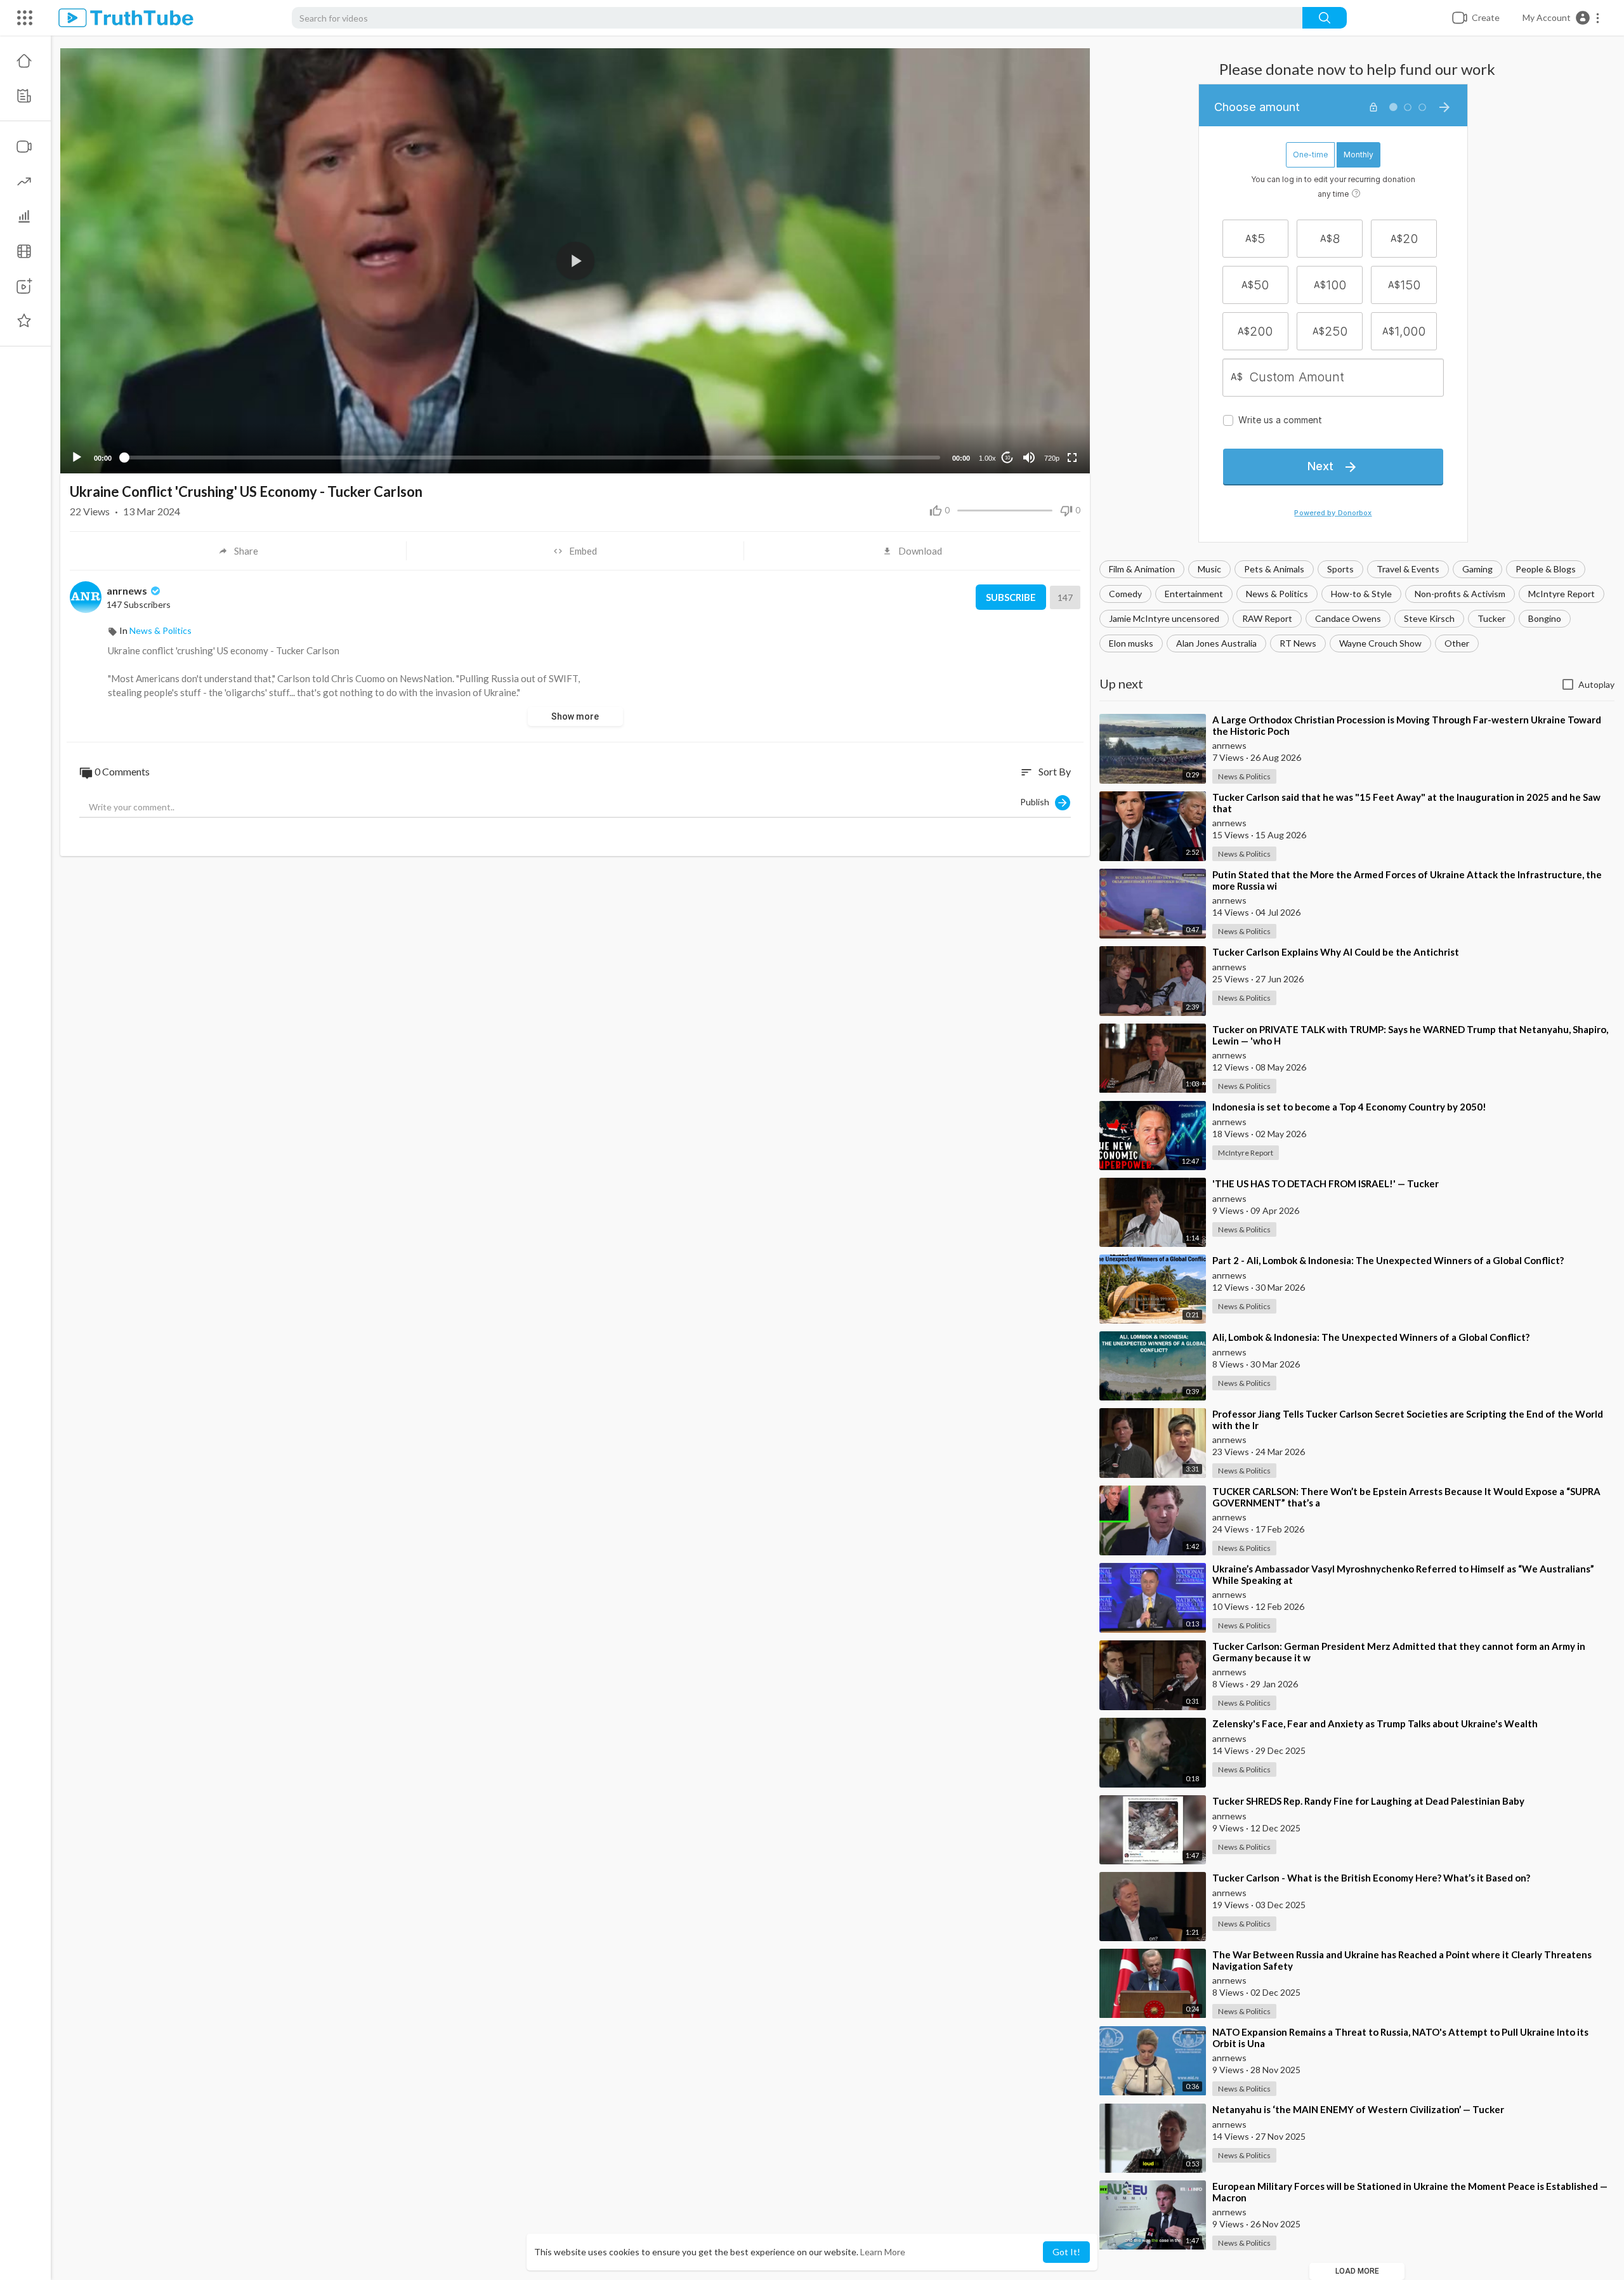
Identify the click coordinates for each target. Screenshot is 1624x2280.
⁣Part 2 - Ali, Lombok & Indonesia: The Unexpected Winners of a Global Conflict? (1388, 1260)
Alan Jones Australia (1216, 643)
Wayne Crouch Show (1380, 643)
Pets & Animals (1274, 569)
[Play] (77, 458)
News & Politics (1277, 594)
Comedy (1125, 594)
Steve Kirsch (1429, 618)
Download (920, 551)
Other (1457, 643)
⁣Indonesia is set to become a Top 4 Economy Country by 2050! (1349, 1107)
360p (1048, 427)
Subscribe (1011, 597)
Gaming (1477, 569)
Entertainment (1194, 594)
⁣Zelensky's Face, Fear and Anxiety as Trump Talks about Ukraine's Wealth (1375, 1723)
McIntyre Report (1562, 594)
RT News (1298, 643)
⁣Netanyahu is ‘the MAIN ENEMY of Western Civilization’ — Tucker (1358, 2109)
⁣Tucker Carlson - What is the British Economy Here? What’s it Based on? (1371, 1878)
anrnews (128, 590)
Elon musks (1131, 643)
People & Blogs (1546, 569)
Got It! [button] (1066, 2252)
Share (246, 551)
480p (1048, 408)
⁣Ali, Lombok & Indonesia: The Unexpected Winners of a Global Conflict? (1371, 1337)
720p (1052, 458)
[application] (575, 261)
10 (1007, 458)
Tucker (1491, 618)
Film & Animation (1142, 569)
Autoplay (1596, 684)
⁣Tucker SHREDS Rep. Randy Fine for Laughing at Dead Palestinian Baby (1368, 1801)
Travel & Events (1408, 569)
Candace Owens (1348, 618)
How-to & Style (1361, 594)
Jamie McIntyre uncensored (1164, 618)
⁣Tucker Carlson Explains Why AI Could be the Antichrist (1336, 952)
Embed (583, 551)
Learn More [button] (883, 2252)
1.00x (987, 458)
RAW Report (1267, 618)
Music (1209, 569)
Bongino (1545, 618)
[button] (1562, 18)
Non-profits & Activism (1460, 594)
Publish (1038, 801)
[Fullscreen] (1072, 458)
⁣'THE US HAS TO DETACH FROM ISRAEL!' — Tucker (1326, 1183)
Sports (1340, 569)
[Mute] (1029, 458)
